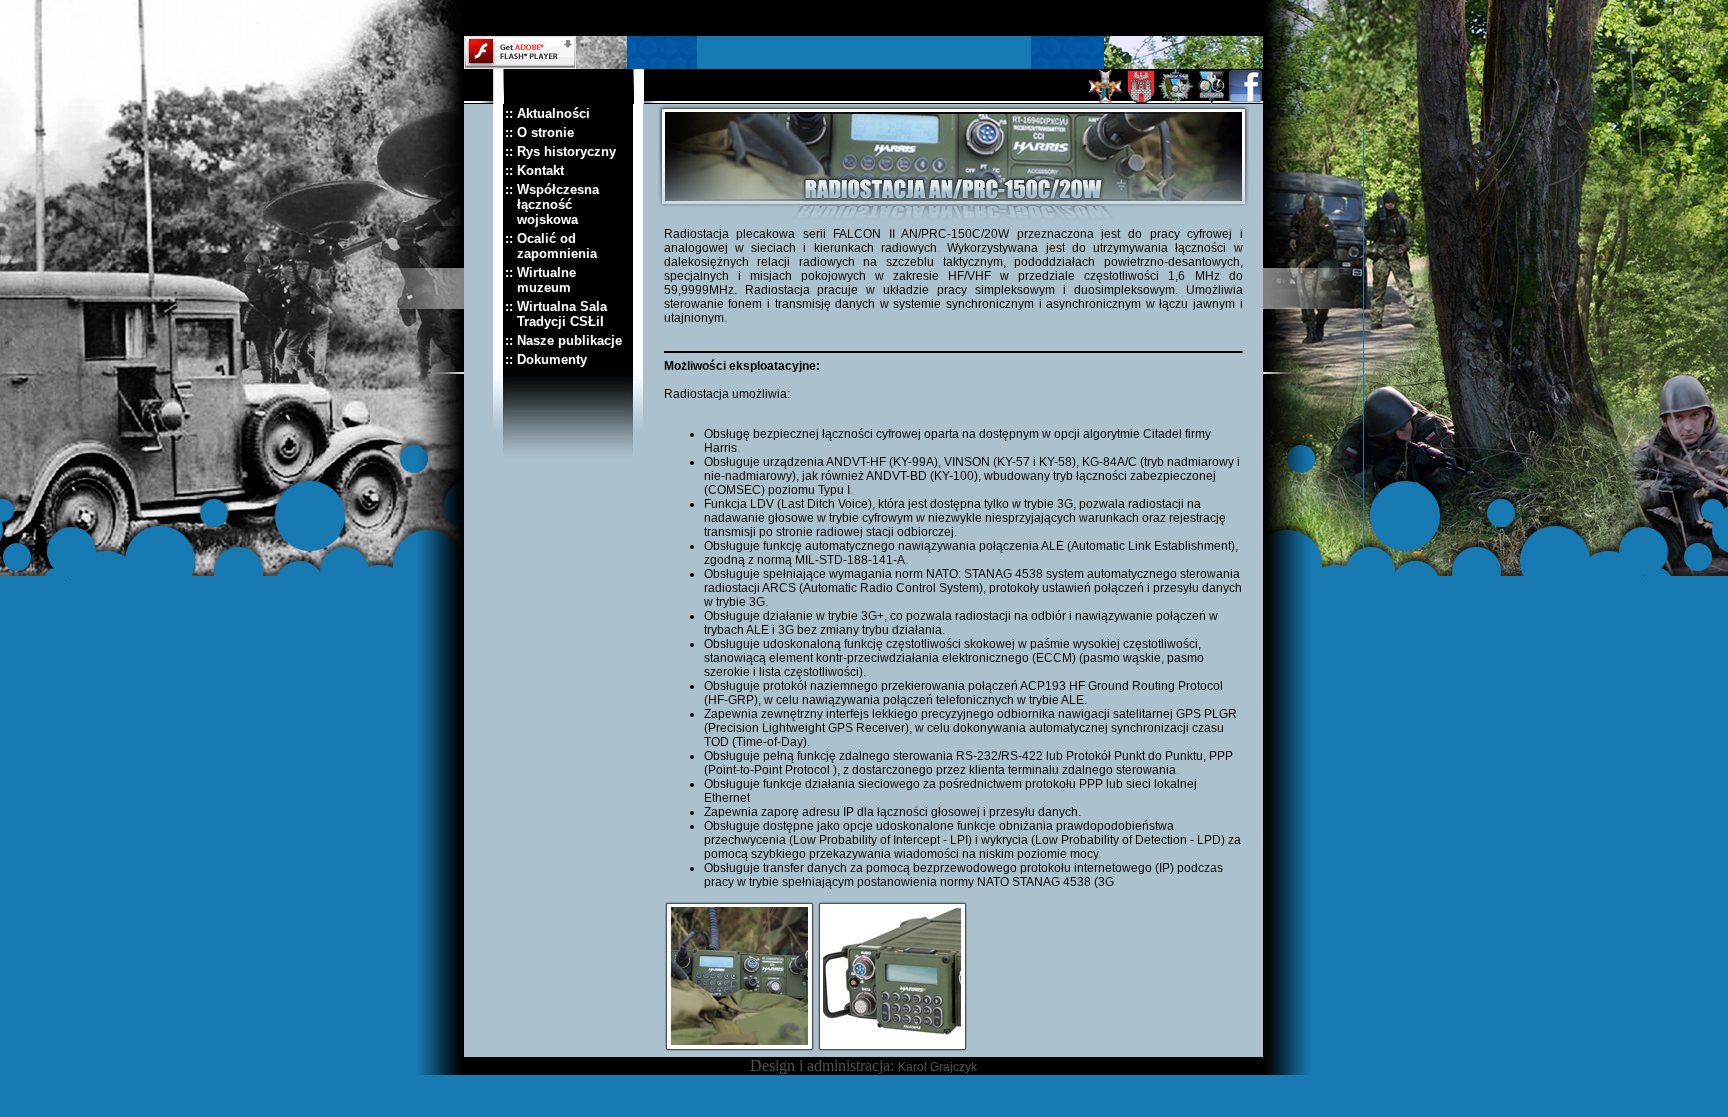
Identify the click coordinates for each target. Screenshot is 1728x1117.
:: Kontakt (534, 170)
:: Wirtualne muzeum (540, 280)
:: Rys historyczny (560, 151)
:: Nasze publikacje (563, 340)
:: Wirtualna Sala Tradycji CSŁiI (556, 314)
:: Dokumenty (546, 359)
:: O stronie (539, 132)
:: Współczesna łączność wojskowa (552, 204)
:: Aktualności (547, 113)
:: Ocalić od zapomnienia (551, 246)
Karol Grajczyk (937, 1067)
